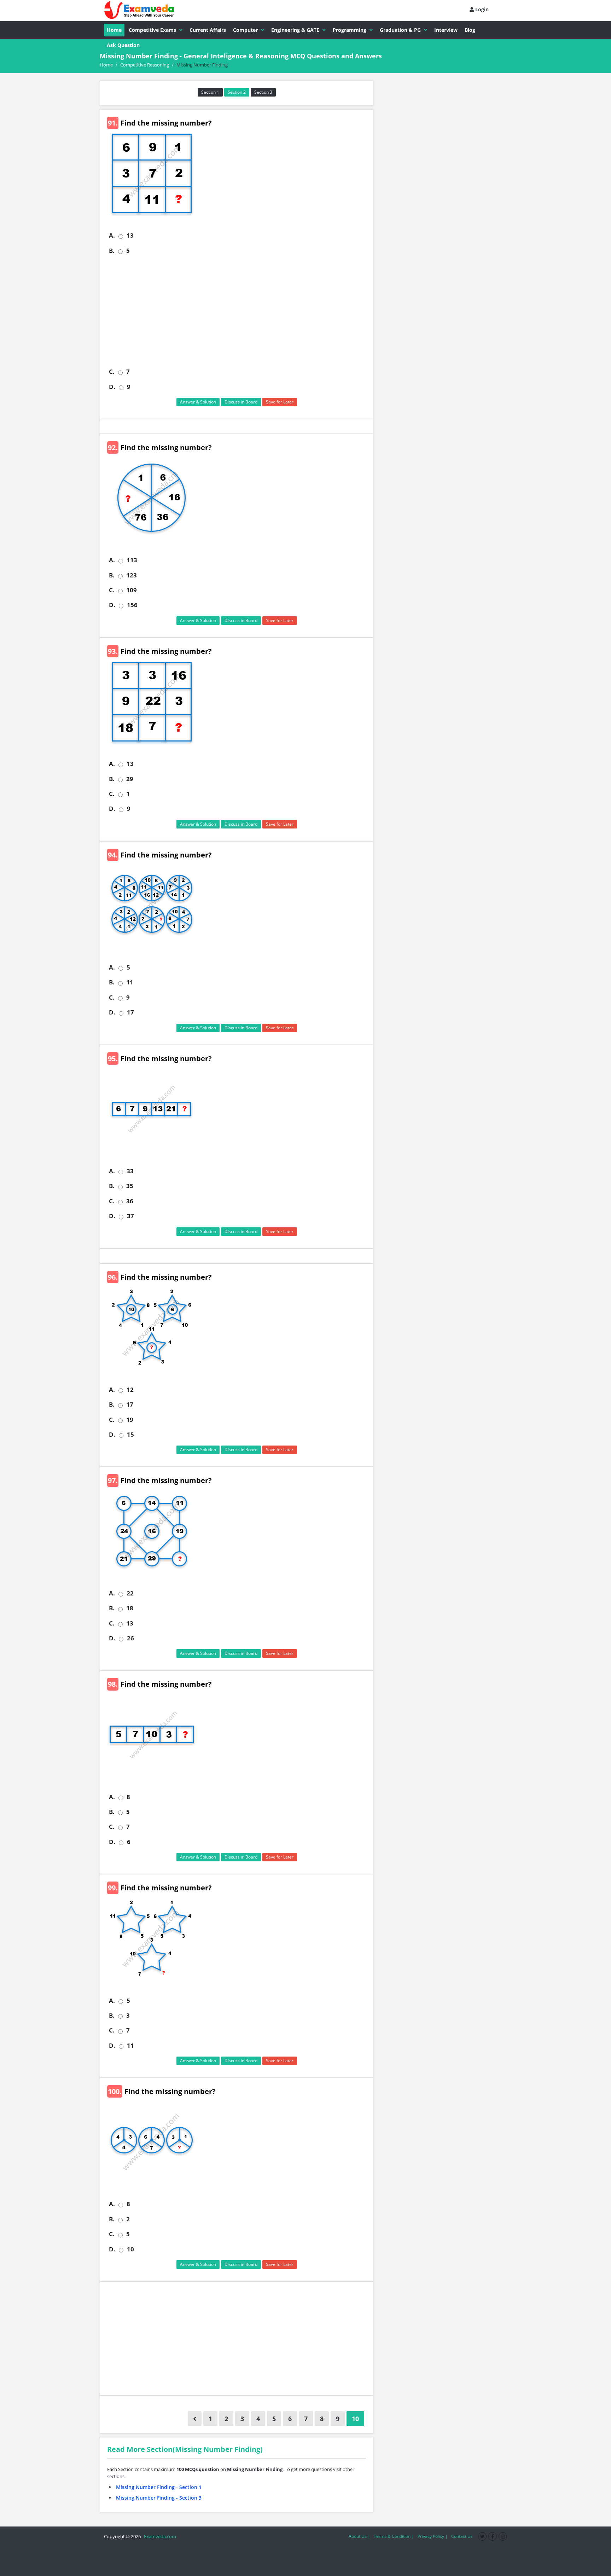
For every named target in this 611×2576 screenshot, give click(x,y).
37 (130, 1216)
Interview (446, 30)
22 (130, 1593)
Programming (350, 30)
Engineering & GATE (295, 30)
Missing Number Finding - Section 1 (159, 2487)
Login (481, 9)
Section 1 (210, 92)
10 (130, 2249)
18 (130, 1608)
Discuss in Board (241, 402)
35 (130, 1186)
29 (130, 779)
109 (132, 590)
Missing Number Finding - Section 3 (159, 2498)
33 (130, 1171)
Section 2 (237, 92)
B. (112, 251)
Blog (470, 30)
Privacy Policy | (433, 2536)
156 (132, 605)
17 (130, 1012)
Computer (245, 30)
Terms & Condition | (394, 2536)
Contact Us (462, 2536)
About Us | (359, 2536)
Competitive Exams (152, 30)
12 (130, 1390)
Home (114, 30)
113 (132, 560)
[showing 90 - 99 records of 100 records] (195, 2419)
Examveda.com (159, 2536)
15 (130, 1435)
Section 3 (263, 92)
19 (130, 1420)
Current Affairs (208, 30)
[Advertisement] (239, 311)
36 (130, 1201)
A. (112, 235)
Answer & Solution (198, 402)
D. (112, 387)
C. (112, 372)
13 (130, 235)
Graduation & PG (400, 30)
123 (132, 575)
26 (130, 1638)
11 (130, 982)
